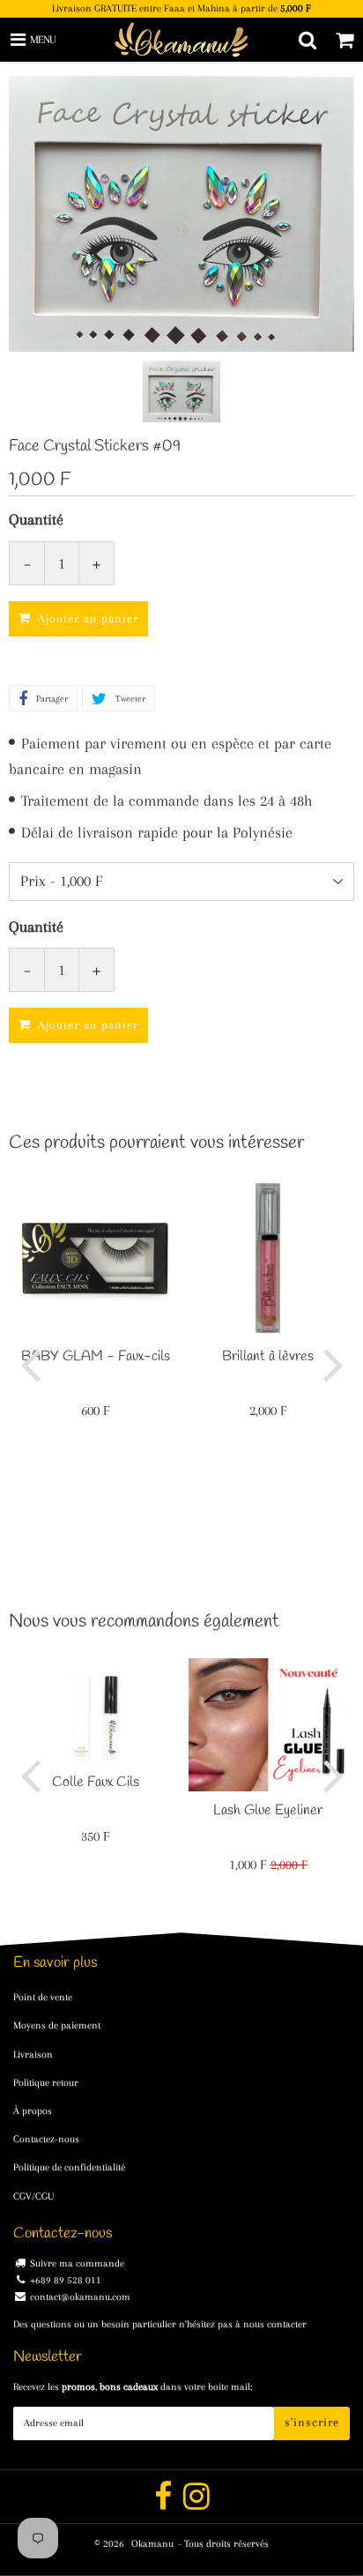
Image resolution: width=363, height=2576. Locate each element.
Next (333, 1364)
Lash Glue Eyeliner (268, 1810)
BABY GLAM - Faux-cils (96, 1356)
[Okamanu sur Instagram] (196, 2504)
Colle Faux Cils (96, 1782)
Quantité (36, 519)
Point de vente (43, 1997)
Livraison (33, 2055)
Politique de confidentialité (69, 2167)
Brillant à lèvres (268, 1356)
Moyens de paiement (57, 2025)
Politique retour (46, 2083)
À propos (33, 2111)
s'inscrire (312, 2422)
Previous (30, 1364)
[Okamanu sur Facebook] (164, 2504)
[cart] (344, 40)
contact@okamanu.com (80, 2297)
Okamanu (152, 2544)
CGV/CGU (33, 2196)
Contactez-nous (46, 2139)
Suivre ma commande (77, 2263)
